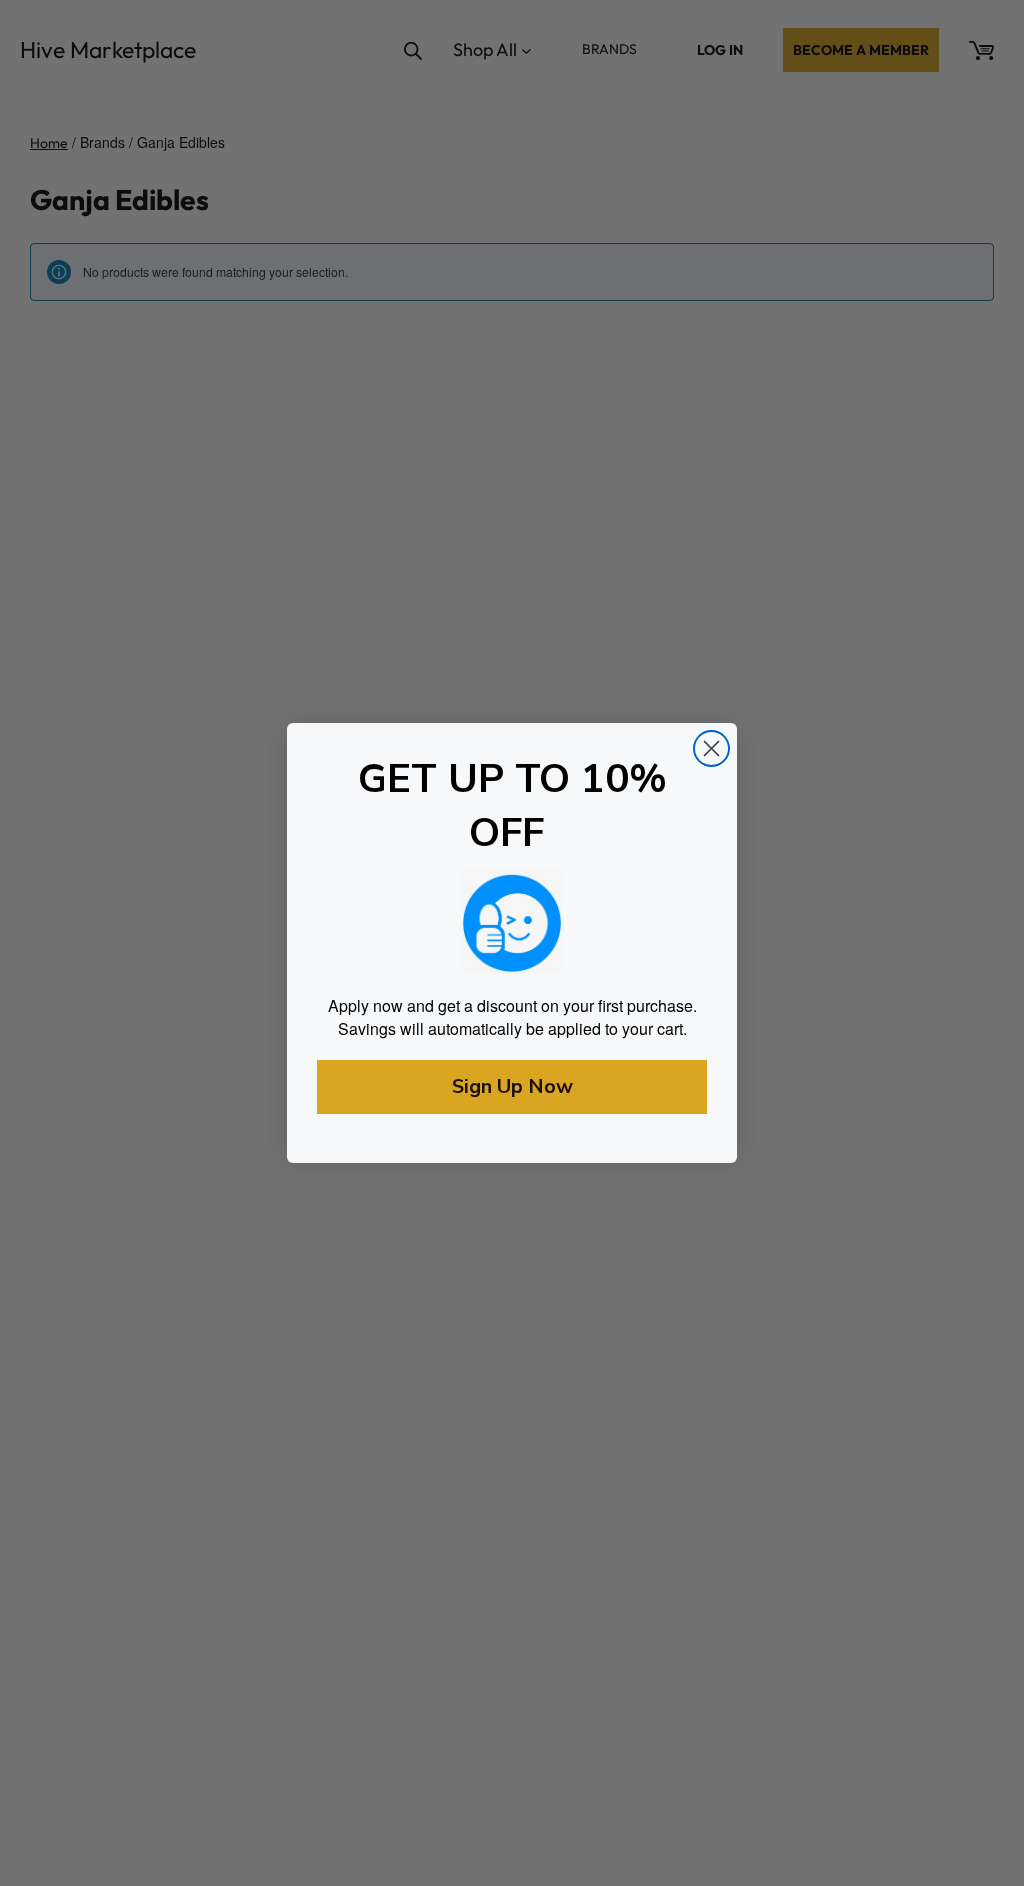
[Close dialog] (711, 748)
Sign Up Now (512, 1086)
